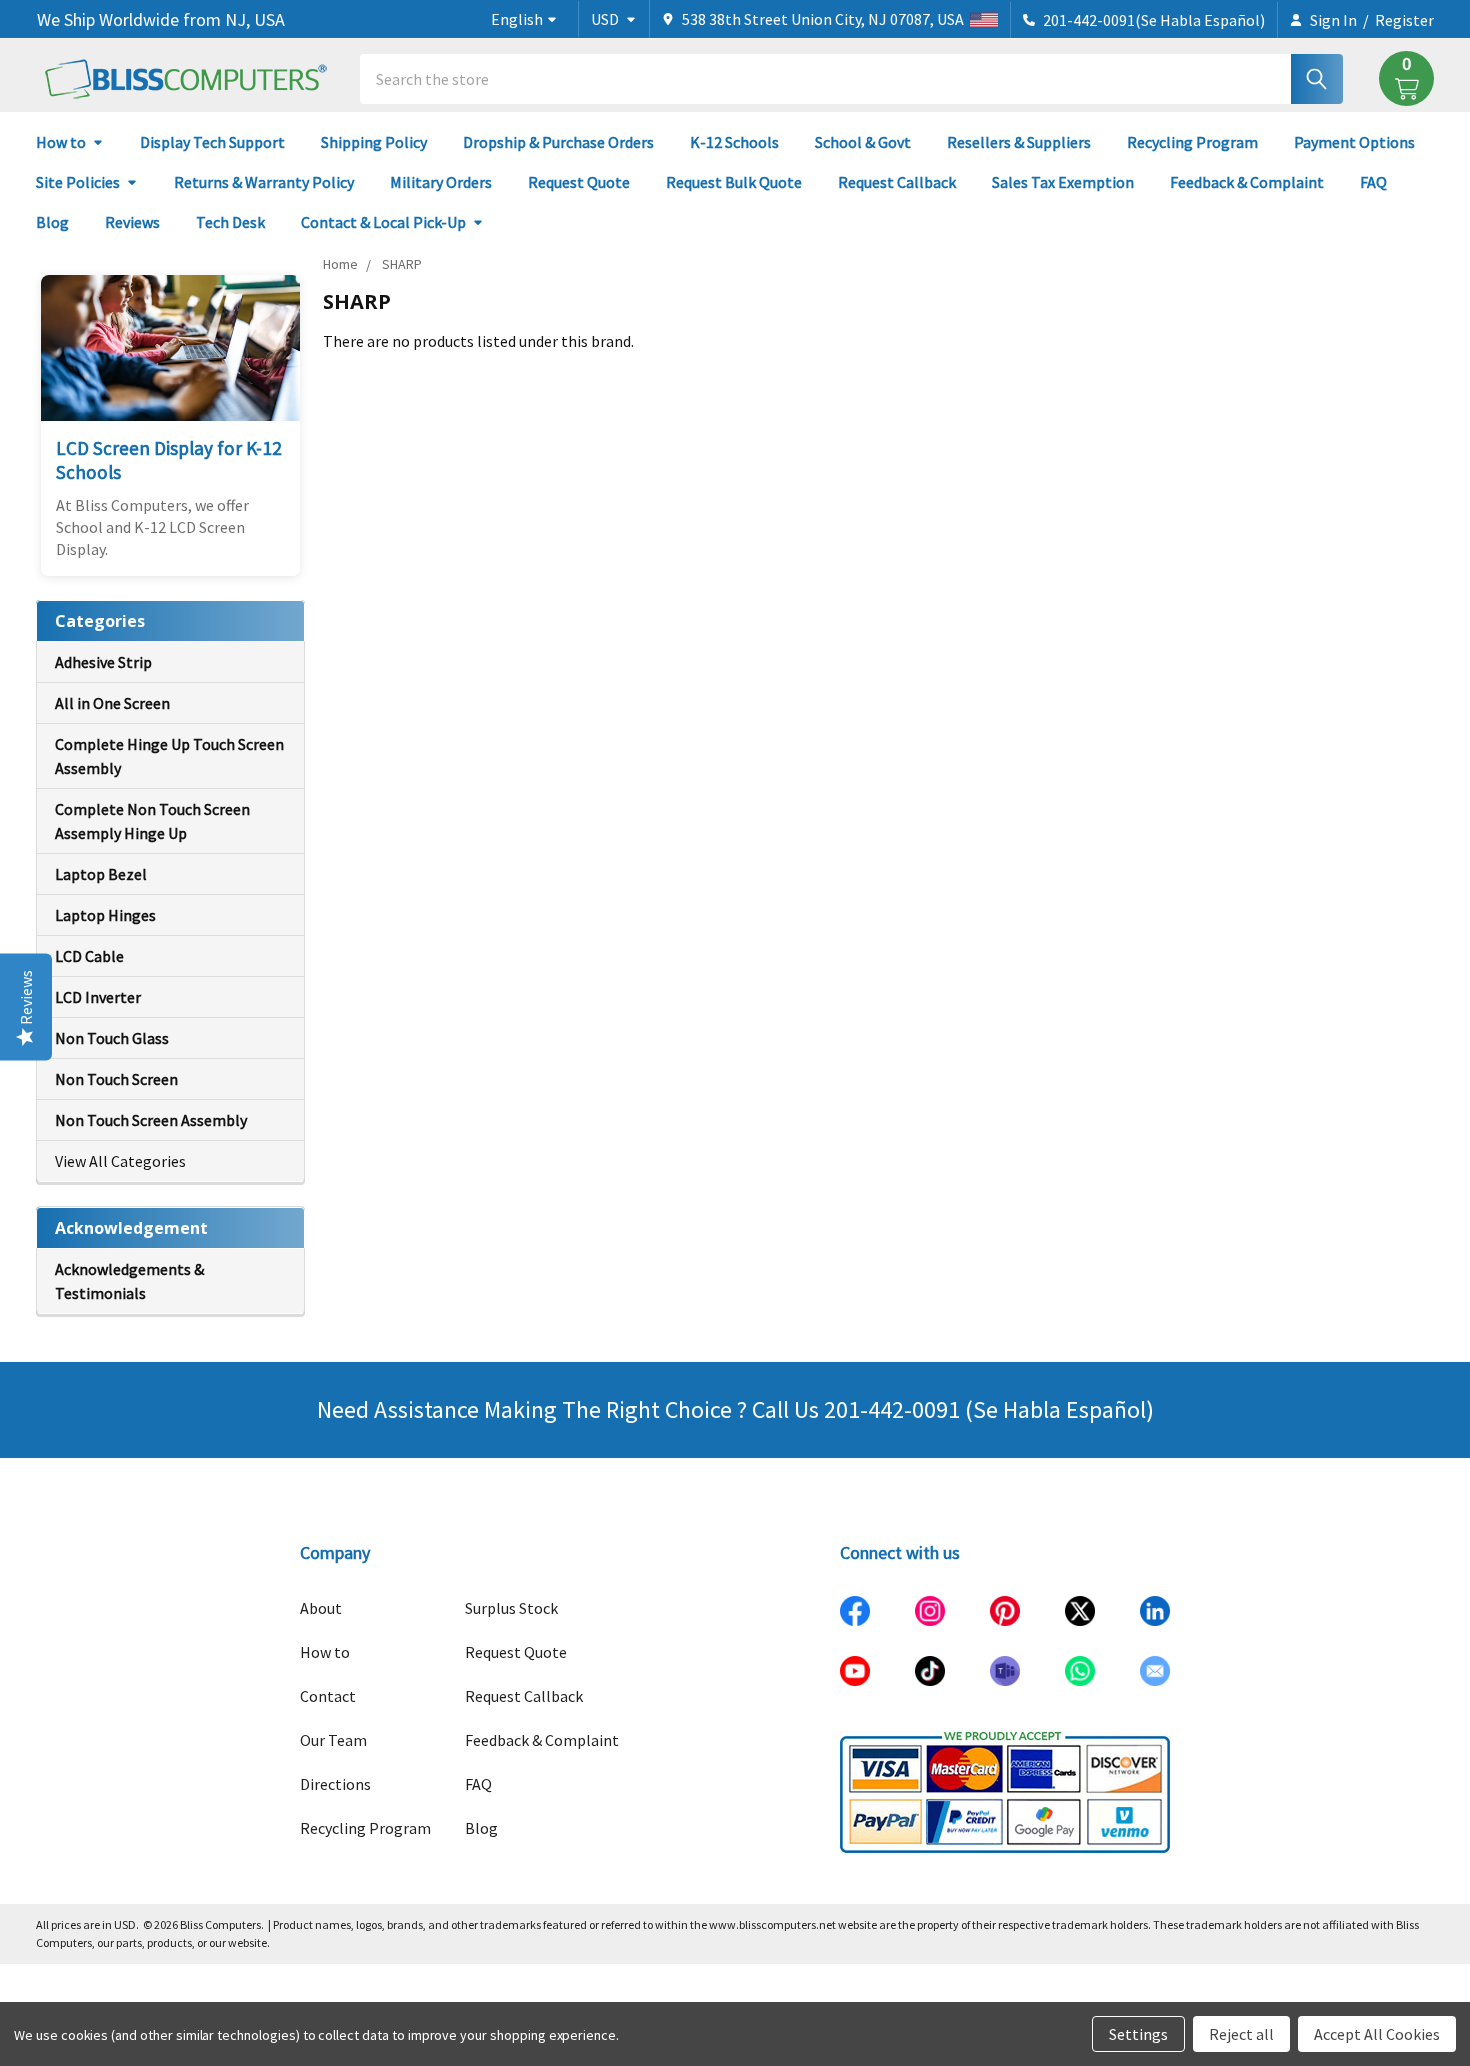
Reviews (132, 222)
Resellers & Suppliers (1019, 142)
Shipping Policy (374, 142)
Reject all (1241, 2034)
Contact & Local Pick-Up (383, 222)
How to (61, 142)
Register (1404, 20)
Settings (1138, 2034)
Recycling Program (1192, 142)
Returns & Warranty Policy (264, 182)
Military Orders (441, 182)
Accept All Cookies (1377, 2034)
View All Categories (120, 1161)
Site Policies (78, 182)
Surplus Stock (511, 1608)
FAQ (1373, 182)
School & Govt (863, 142)
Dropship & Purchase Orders (558, 142)
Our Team (333, 1740)
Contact (328, 1696)
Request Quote (579, 182)
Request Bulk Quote (734, 182)
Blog (52, 222)
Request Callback (897, 182)
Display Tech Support (212, 142)
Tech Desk (230, 222)
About (321, 1608)
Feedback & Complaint (1247, 182)
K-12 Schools (734, 142)
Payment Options (1354, 142)
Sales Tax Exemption (1063, 182)
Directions (335, 1784)
